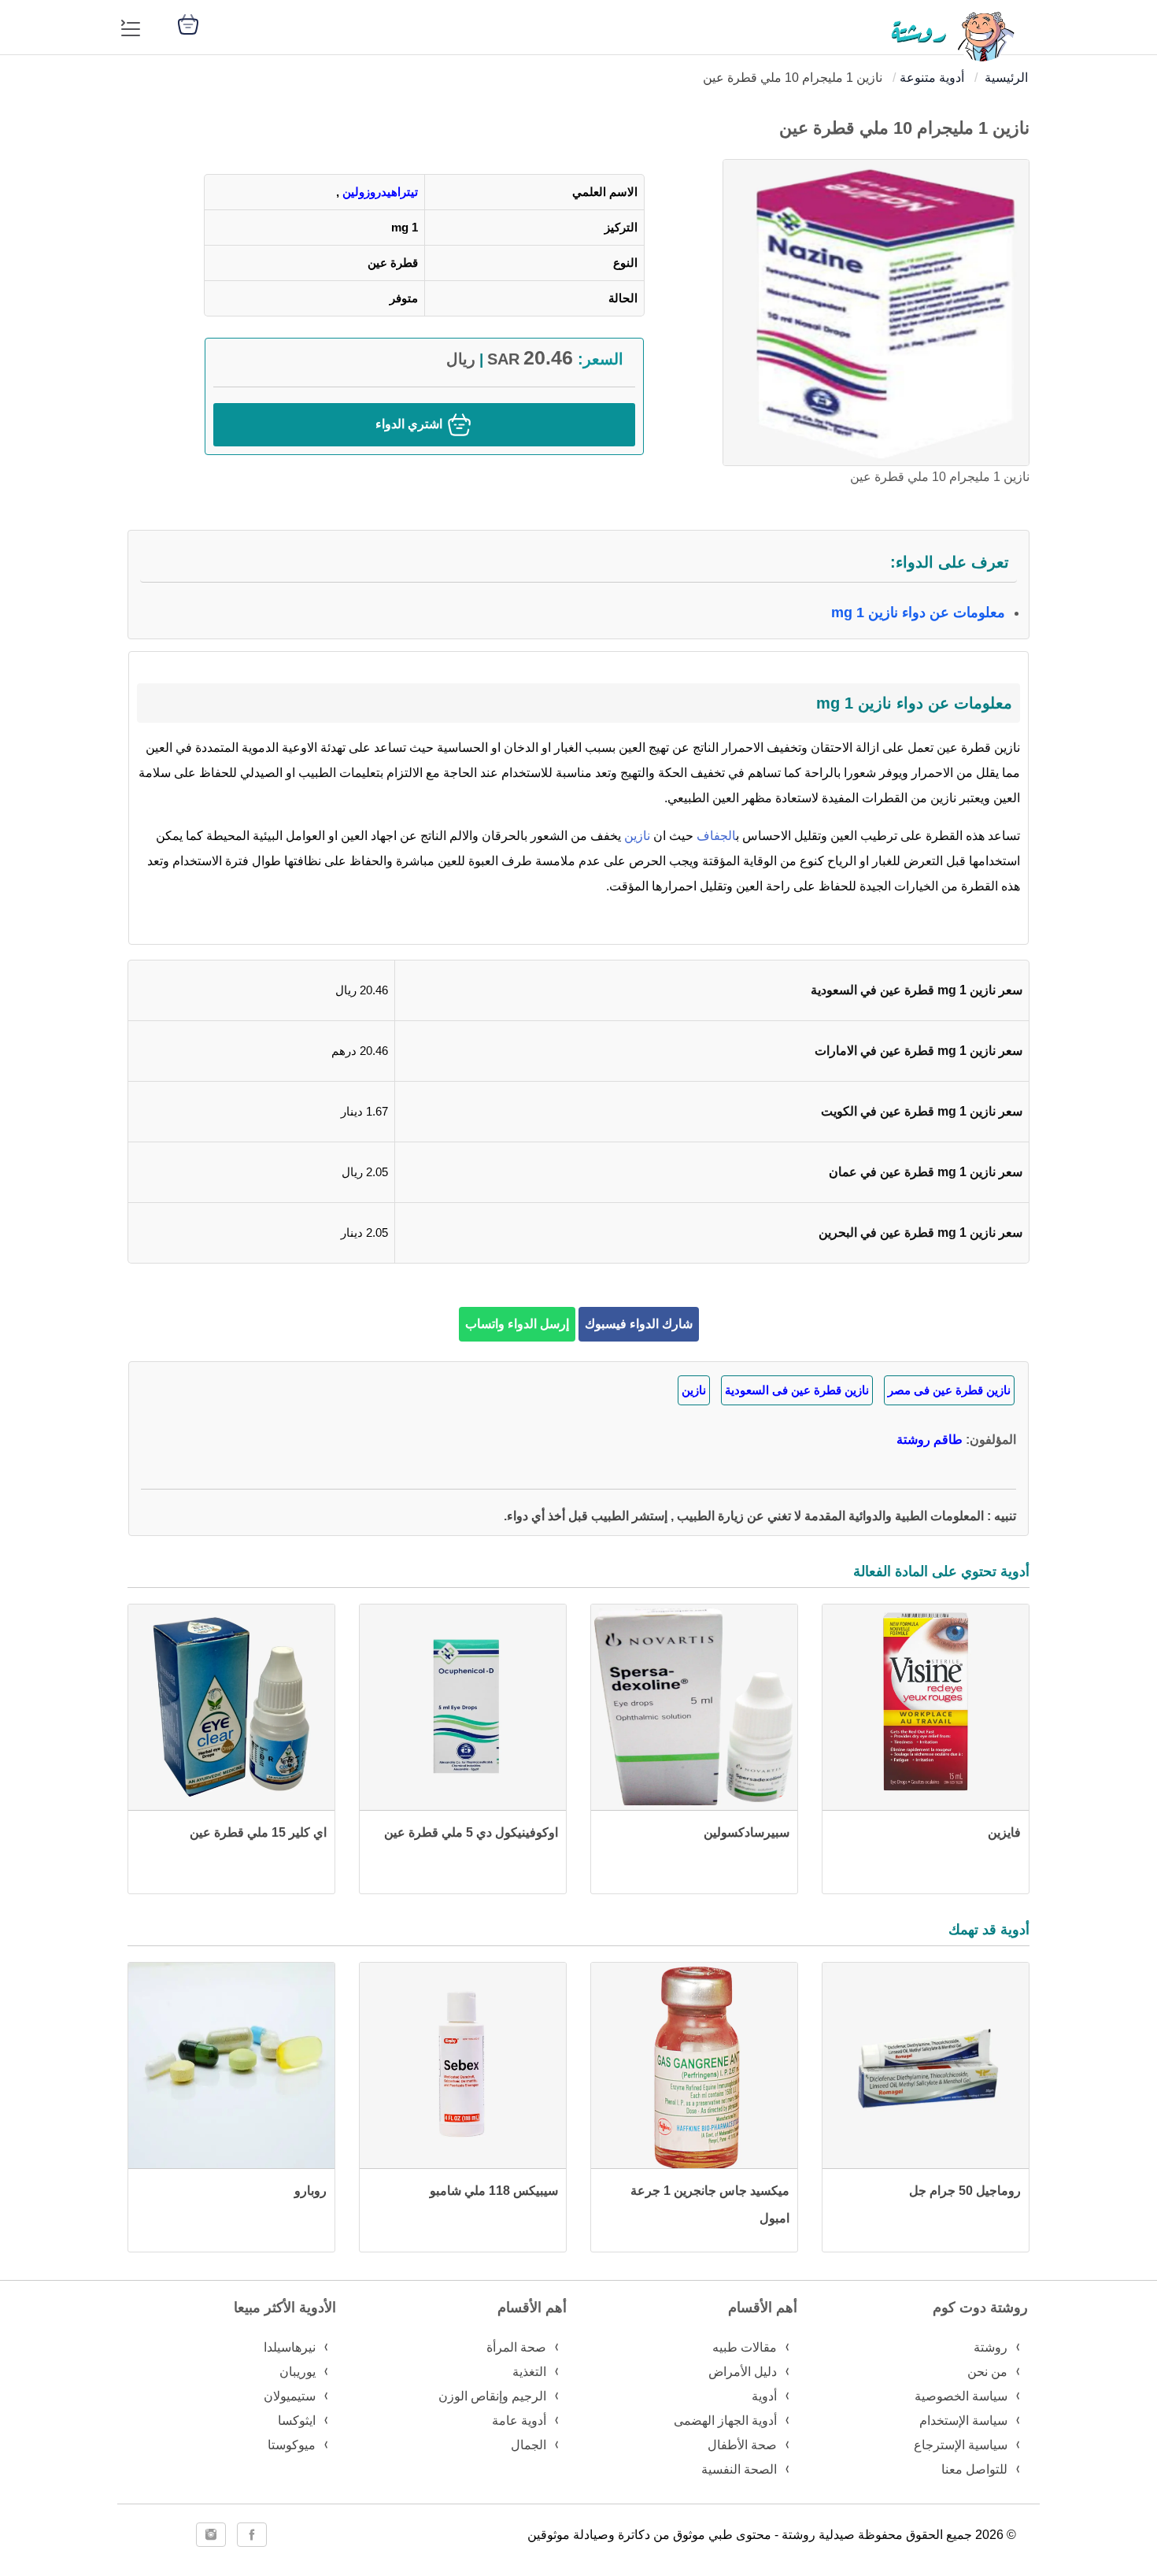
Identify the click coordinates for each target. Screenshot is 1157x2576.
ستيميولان (290, 2396)
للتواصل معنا (974, 2469)
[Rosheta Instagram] (211, 2535)
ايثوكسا (297, 2421)
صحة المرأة (516, 2347)
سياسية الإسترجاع (961, 2445)
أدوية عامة (519, 2421)
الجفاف (716, 836)
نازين (636, 836)
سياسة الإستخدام (963, 2421)
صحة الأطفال (742, 2445)
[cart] (188, 23)
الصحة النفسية (739, 2469)
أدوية (764, 2396)
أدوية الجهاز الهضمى (725, 2421)
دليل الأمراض (743, 2372)
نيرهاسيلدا (290, 2347)
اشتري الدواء (410, 424)
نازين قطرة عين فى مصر (949, 1390)
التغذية (529, 2372)
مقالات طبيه (745, 2347)
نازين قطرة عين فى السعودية (797, 1390)
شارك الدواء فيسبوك (639, 1324)
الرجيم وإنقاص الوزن (492, 2396)
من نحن (987, 2372)
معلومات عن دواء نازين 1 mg (918, 613)
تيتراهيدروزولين (380, 192)
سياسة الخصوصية (961, 2396)
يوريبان (298, 2372)
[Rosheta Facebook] (252, 2535)
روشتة (991, 2347)
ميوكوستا (292, 2445)
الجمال (529, 2445)
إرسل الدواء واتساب (517, 1324)
